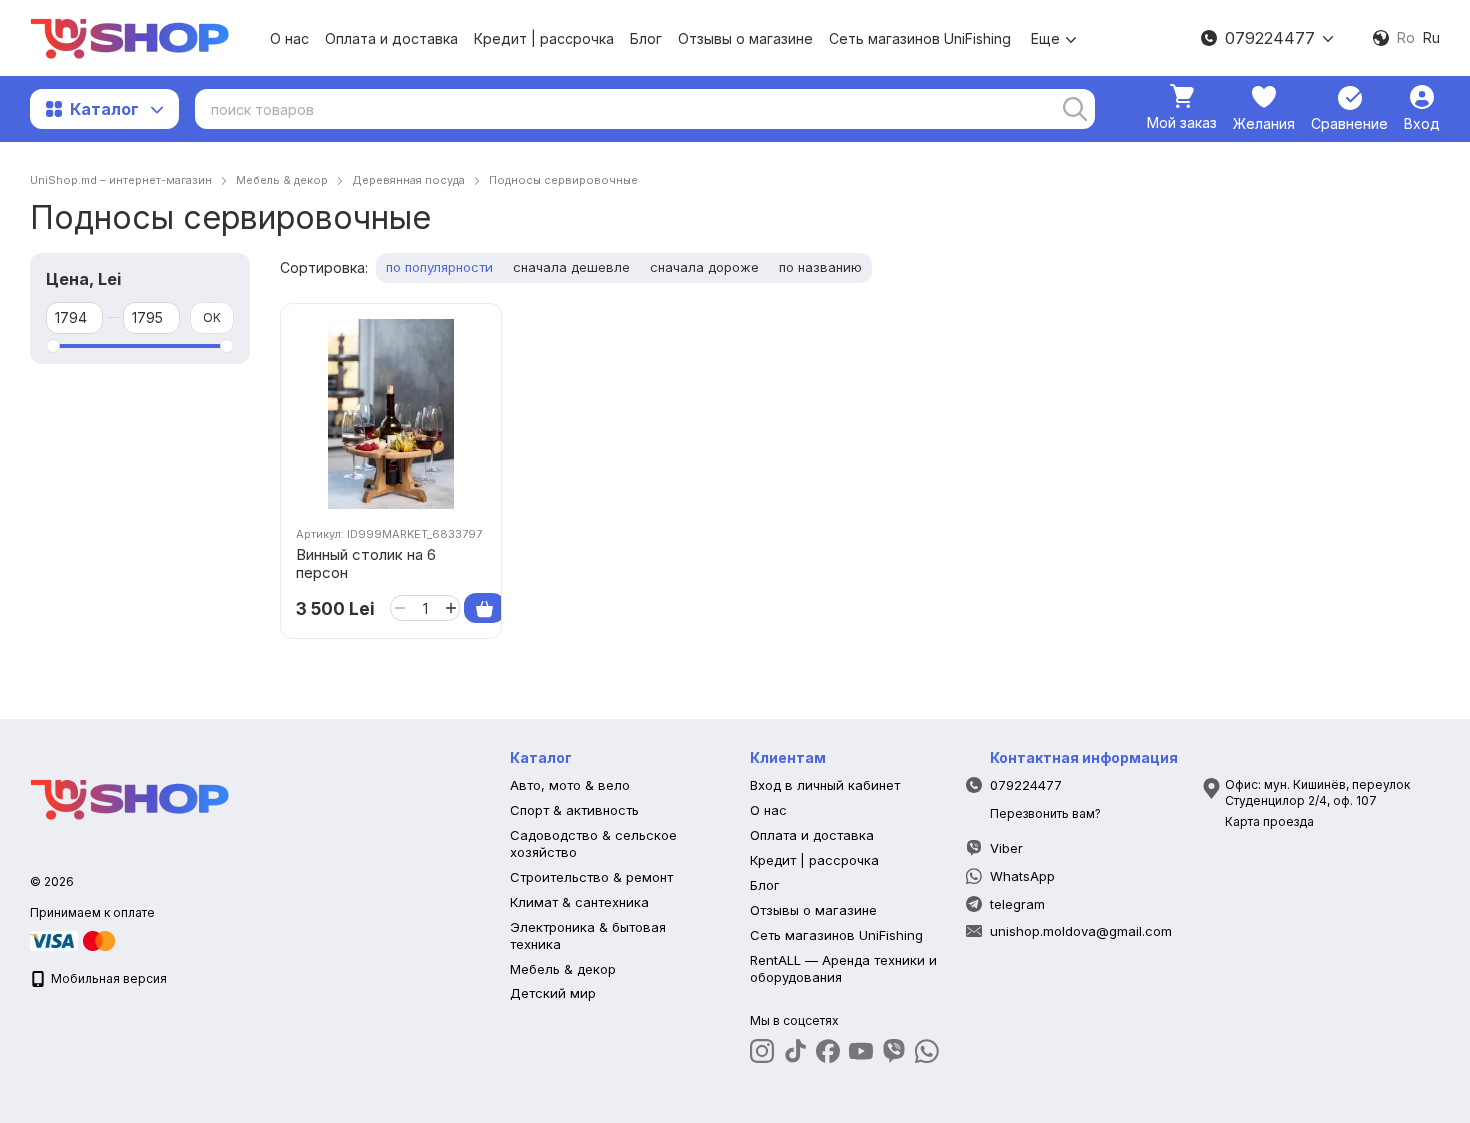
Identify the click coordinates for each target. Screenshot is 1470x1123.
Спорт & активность (574, 810)
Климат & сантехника (579, 902)
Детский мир (553, 993)
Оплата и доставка (391, 38)
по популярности (439, 267)
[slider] (53, 346)
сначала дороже (704, 267)
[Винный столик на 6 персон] (391, 414)
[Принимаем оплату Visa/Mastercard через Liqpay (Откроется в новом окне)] (74, 939)
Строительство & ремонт (591, 877)
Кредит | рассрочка (544, 38)
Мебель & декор (563, 969)
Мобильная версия (107, 978)
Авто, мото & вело (570, 785)
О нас (289, 38)
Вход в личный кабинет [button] (825, 785)
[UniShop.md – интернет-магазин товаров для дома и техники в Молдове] (130, 797)
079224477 (1270, 38)
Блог (646, 38)
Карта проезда (1269, 821)
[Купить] (484, 608)
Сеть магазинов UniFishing (920, 38)
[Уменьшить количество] (399, 608)
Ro (1406, 38)
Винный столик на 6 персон (366, 563)
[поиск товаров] (1075, 109)
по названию (820, 267)
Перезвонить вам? (1045, 813)
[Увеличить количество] (450, 608)
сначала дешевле (571, 267)
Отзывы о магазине (745, 38)
